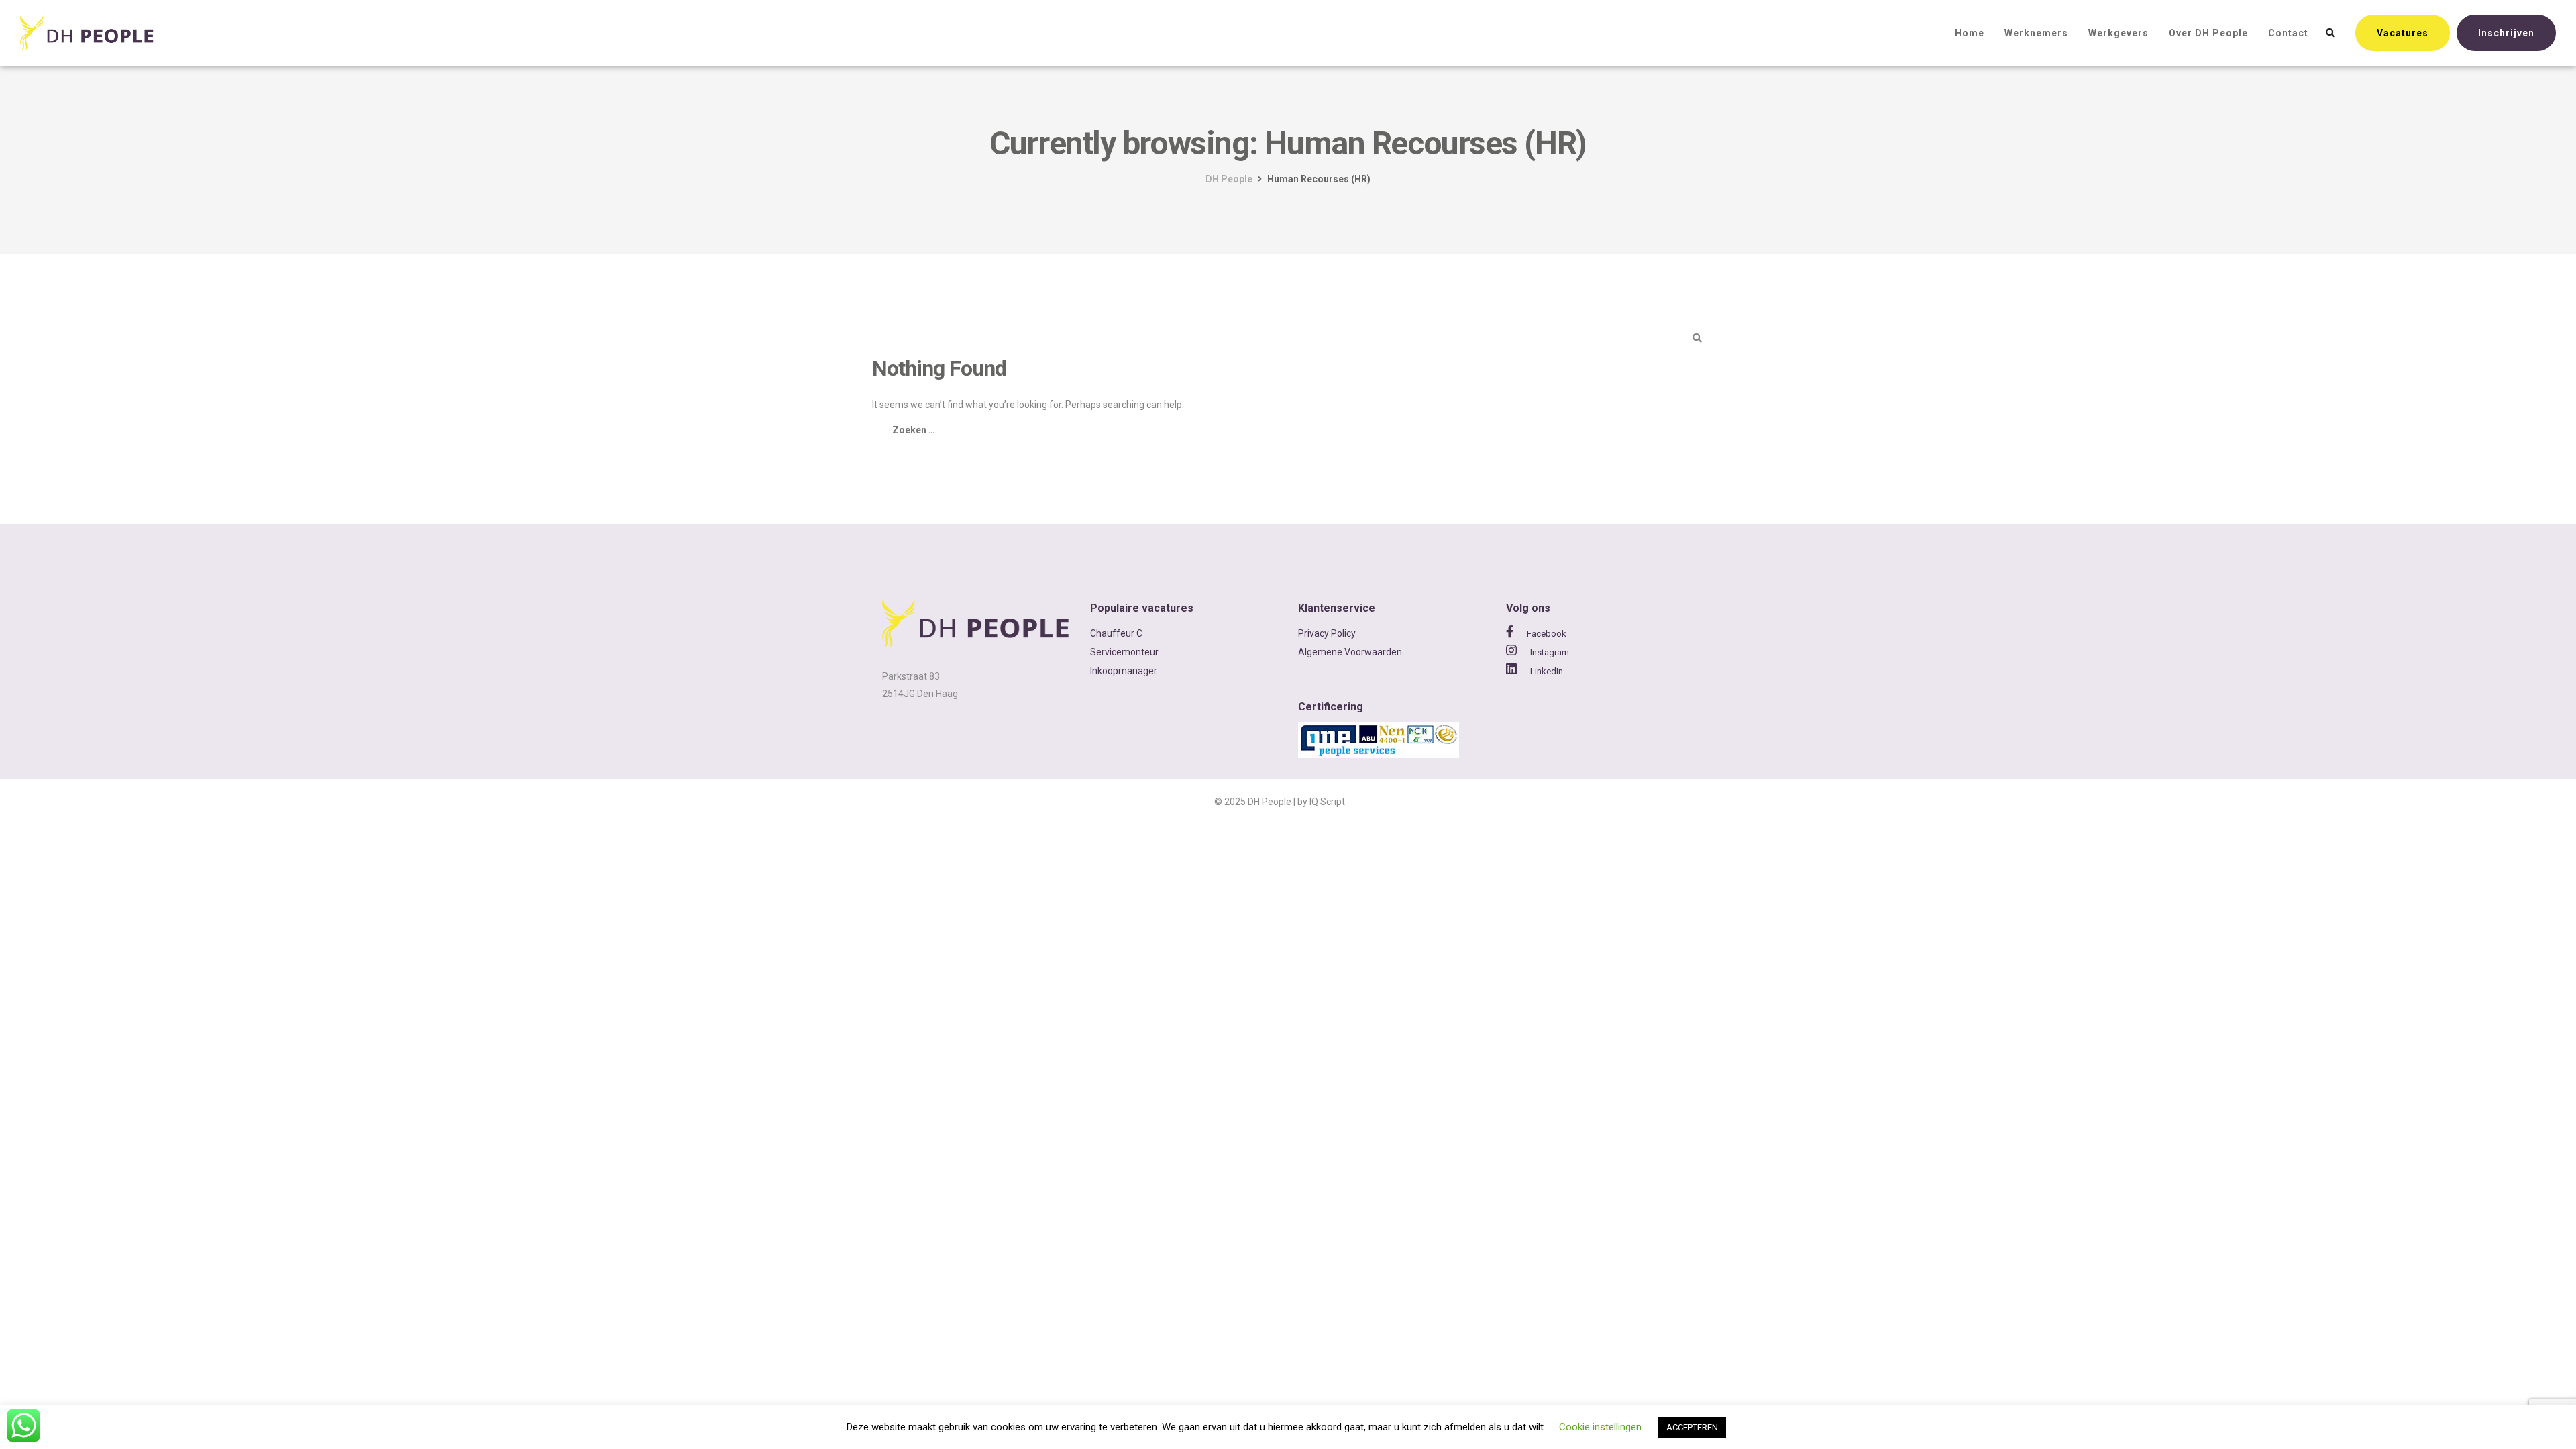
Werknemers (2036, 33)
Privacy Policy (1327, 633)
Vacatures (2403, 33)
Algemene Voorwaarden (1350, 652)
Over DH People (2208, 33)
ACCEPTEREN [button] (1692, 1427)
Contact (2288, 33)
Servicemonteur (1124, 652)
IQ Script (1327, 802)
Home (1970, 33)
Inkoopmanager (1124, 671)
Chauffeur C (1116, 633)
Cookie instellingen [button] (1600, 1427)
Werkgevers (2118, 33)
